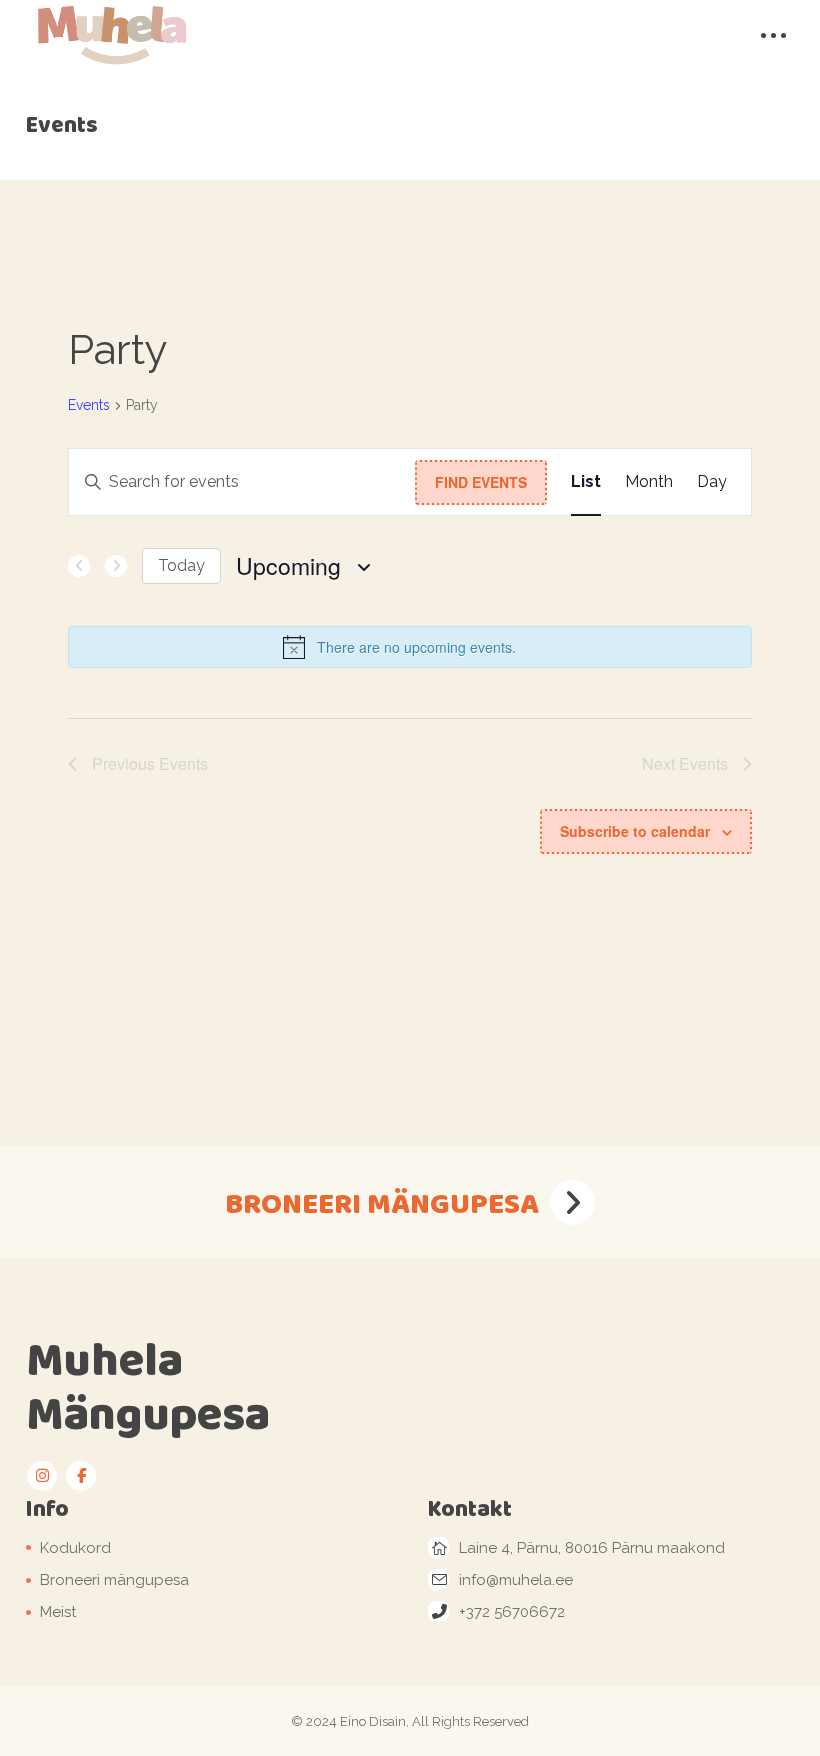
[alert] (410, 647)
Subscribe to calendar (635, 831)
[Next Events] (116, 566)
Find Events (481, 482)
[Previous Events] (79, 566)
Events (89, 405)
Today (181, 565)
